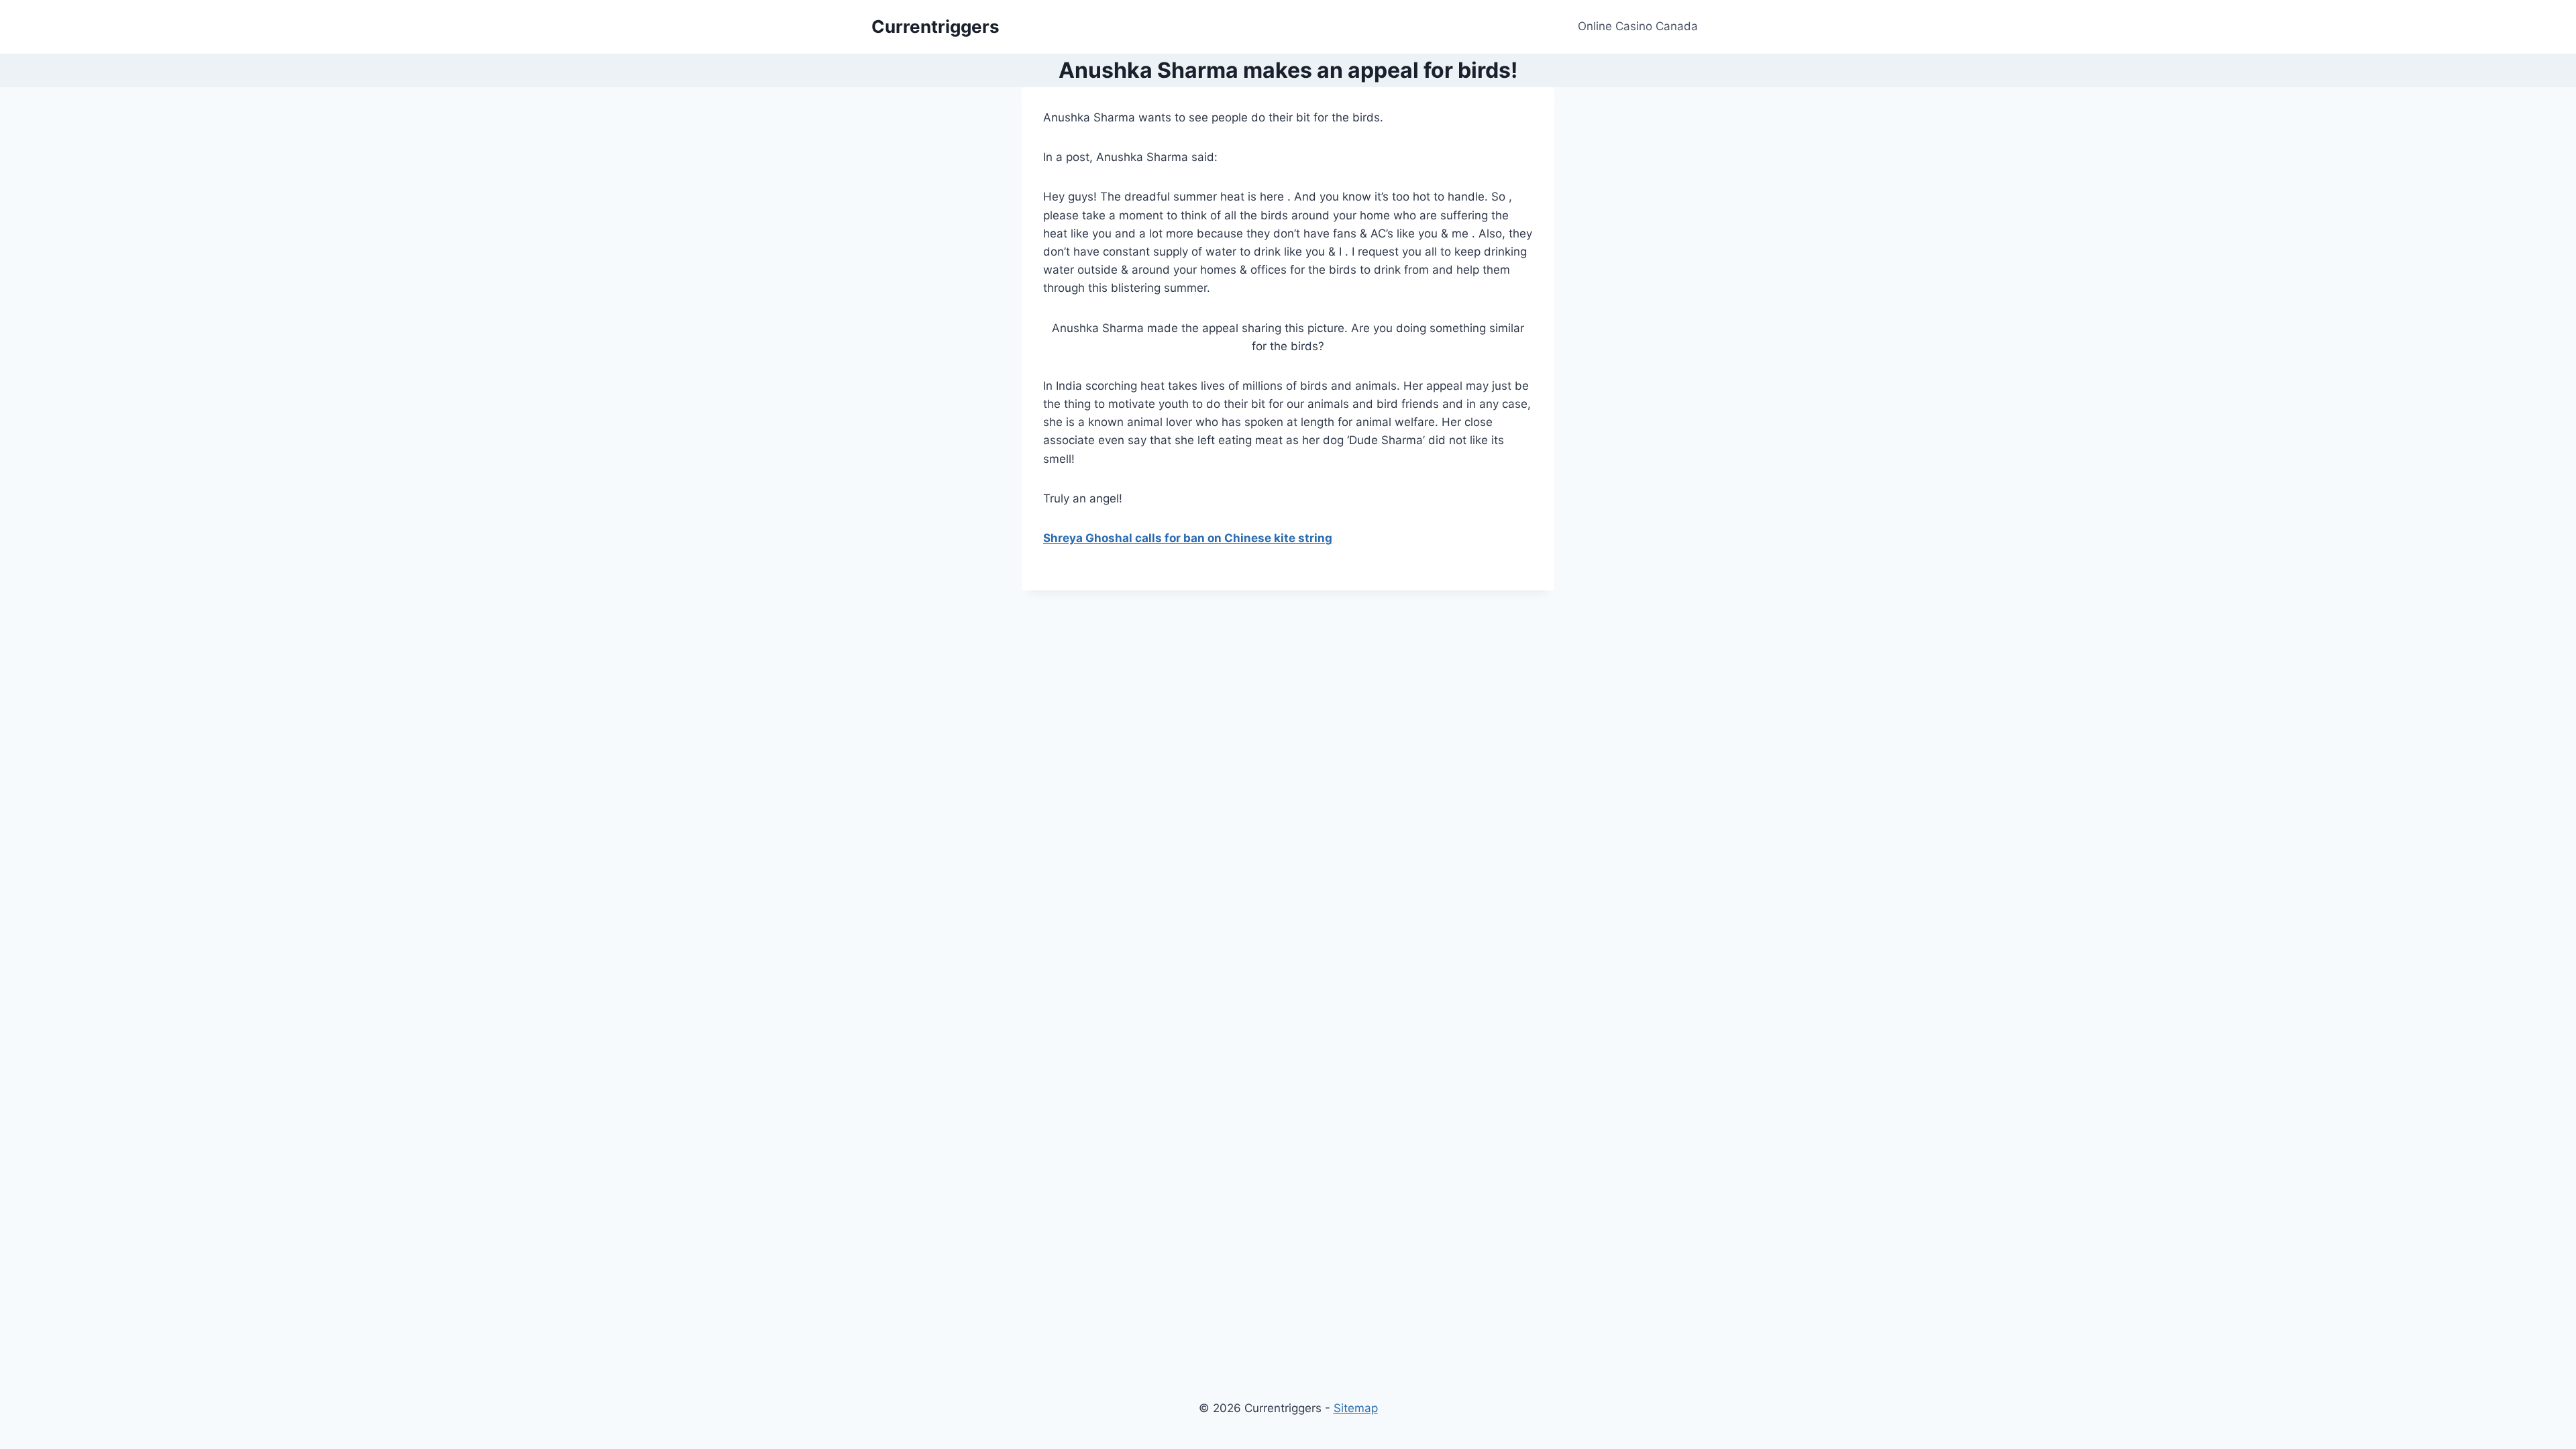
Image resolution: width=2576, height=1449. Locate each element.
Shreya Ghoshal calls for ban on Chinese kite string (1188, 538)
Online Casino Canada (1638, 26)
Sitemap (1356, 1408)
